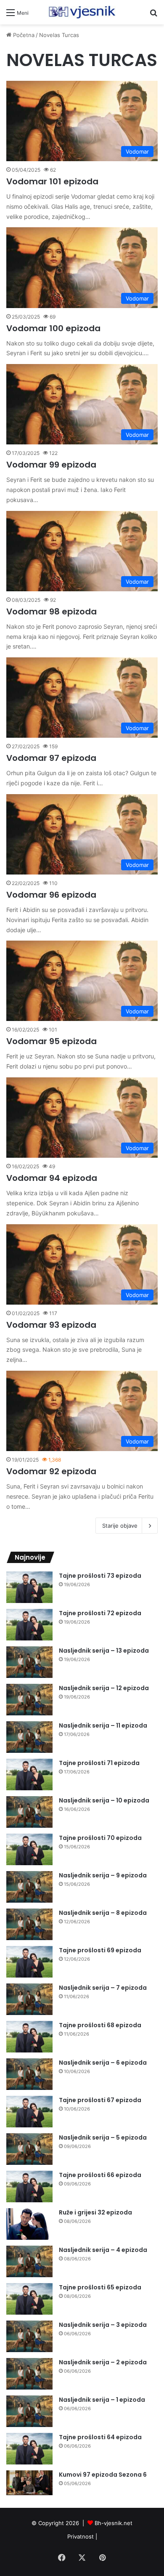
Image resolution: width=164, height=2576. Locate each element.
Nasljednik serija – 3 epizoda (103, 2325)
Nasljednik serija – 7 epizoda (103, 1988)
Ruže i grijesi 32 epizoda (95, 2212)
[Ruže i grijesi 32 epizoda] (29, 2224)
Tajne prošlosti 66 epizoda (100, 2175)
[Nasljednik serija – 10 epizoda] (29, 1812)
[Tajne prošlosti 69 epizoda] (29, 1962)
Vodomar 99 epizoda (51, 465)
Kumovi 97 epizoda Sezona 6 (103, 2475)
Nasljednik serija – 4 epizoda (103, 2250)
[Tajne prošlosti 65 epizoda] (29, 2299)
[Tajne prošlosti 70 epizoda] (29, 1849)
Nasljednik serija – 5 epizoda (103, 2137)
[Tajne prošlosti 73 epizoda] (29, 1587)
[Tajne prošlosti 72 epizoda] (29, 1625)
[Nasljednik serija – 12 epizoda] (29, 1700)
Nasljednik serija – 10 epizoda (104, 1800)
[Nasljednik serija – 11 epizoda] (29, 1737)
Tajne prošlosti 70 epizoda (100, 1838)
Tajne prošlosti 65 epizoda (100, 2287)
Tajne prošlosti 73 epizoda (100, 1576)
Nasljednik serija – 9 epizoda (103, 1875)
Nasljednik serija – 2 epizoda (103, 2362)
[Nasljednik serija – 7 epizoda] (29, 1999)
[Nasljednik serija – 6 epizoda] (29, 2074)
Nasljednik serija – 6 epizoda (103, 2063)
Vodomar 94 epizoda (52, 1178)
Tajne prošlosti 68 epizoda (100, 2025)
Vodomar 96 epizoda (51, 895)
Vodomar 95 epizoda (52, 1041)
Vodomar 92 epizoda (51, 1471)
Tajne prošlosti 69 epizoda (100, 1950)
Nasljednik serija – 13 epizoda (104, 1651)
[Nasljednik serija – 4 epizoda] (29, 2261)
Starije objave (120, 1526)
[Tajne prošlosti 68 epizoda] (29, 2037)
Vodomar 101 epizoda (52, 181)
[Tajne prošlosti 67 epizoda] (29, 2112)
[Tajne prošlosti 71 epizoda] (29, 1774)
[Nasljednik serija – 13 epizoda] (29, 1662)
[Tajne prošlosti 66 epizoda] (29, 2187)
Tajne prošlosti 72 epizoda (100, 1613)
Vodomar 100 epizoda (53, 328)
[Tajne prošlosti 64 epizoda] (29, 2449)
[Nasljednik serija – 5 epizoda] (29, 2149)
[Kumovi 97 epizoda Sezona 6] (29, 2483)
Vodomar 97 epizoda (51, 758)
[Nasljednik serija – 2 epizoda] (29, 2374)
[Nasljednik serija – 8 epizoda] (29, 1924)
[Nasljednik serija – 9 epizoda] (29, 1887)
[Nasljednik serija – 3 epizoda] (29, 2336)
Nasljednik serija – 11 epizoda (103, 1725)
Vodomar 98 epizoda (52, 611)
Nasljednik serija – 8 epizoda (103, 1913)
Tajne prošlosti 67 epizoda (100, 2100)
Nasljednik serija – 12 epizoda (104, 1688)
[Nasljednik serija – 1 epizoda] (29, 2411)
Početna (23, 35)
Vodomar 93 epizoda (51, 1325)
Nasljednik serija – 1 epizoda (102, 2400)
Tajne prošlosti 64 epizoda (100, 2437)
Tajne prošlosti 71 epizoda (99, 1763)
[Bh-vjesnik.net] (82, 12)
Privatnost (81, 2536)
